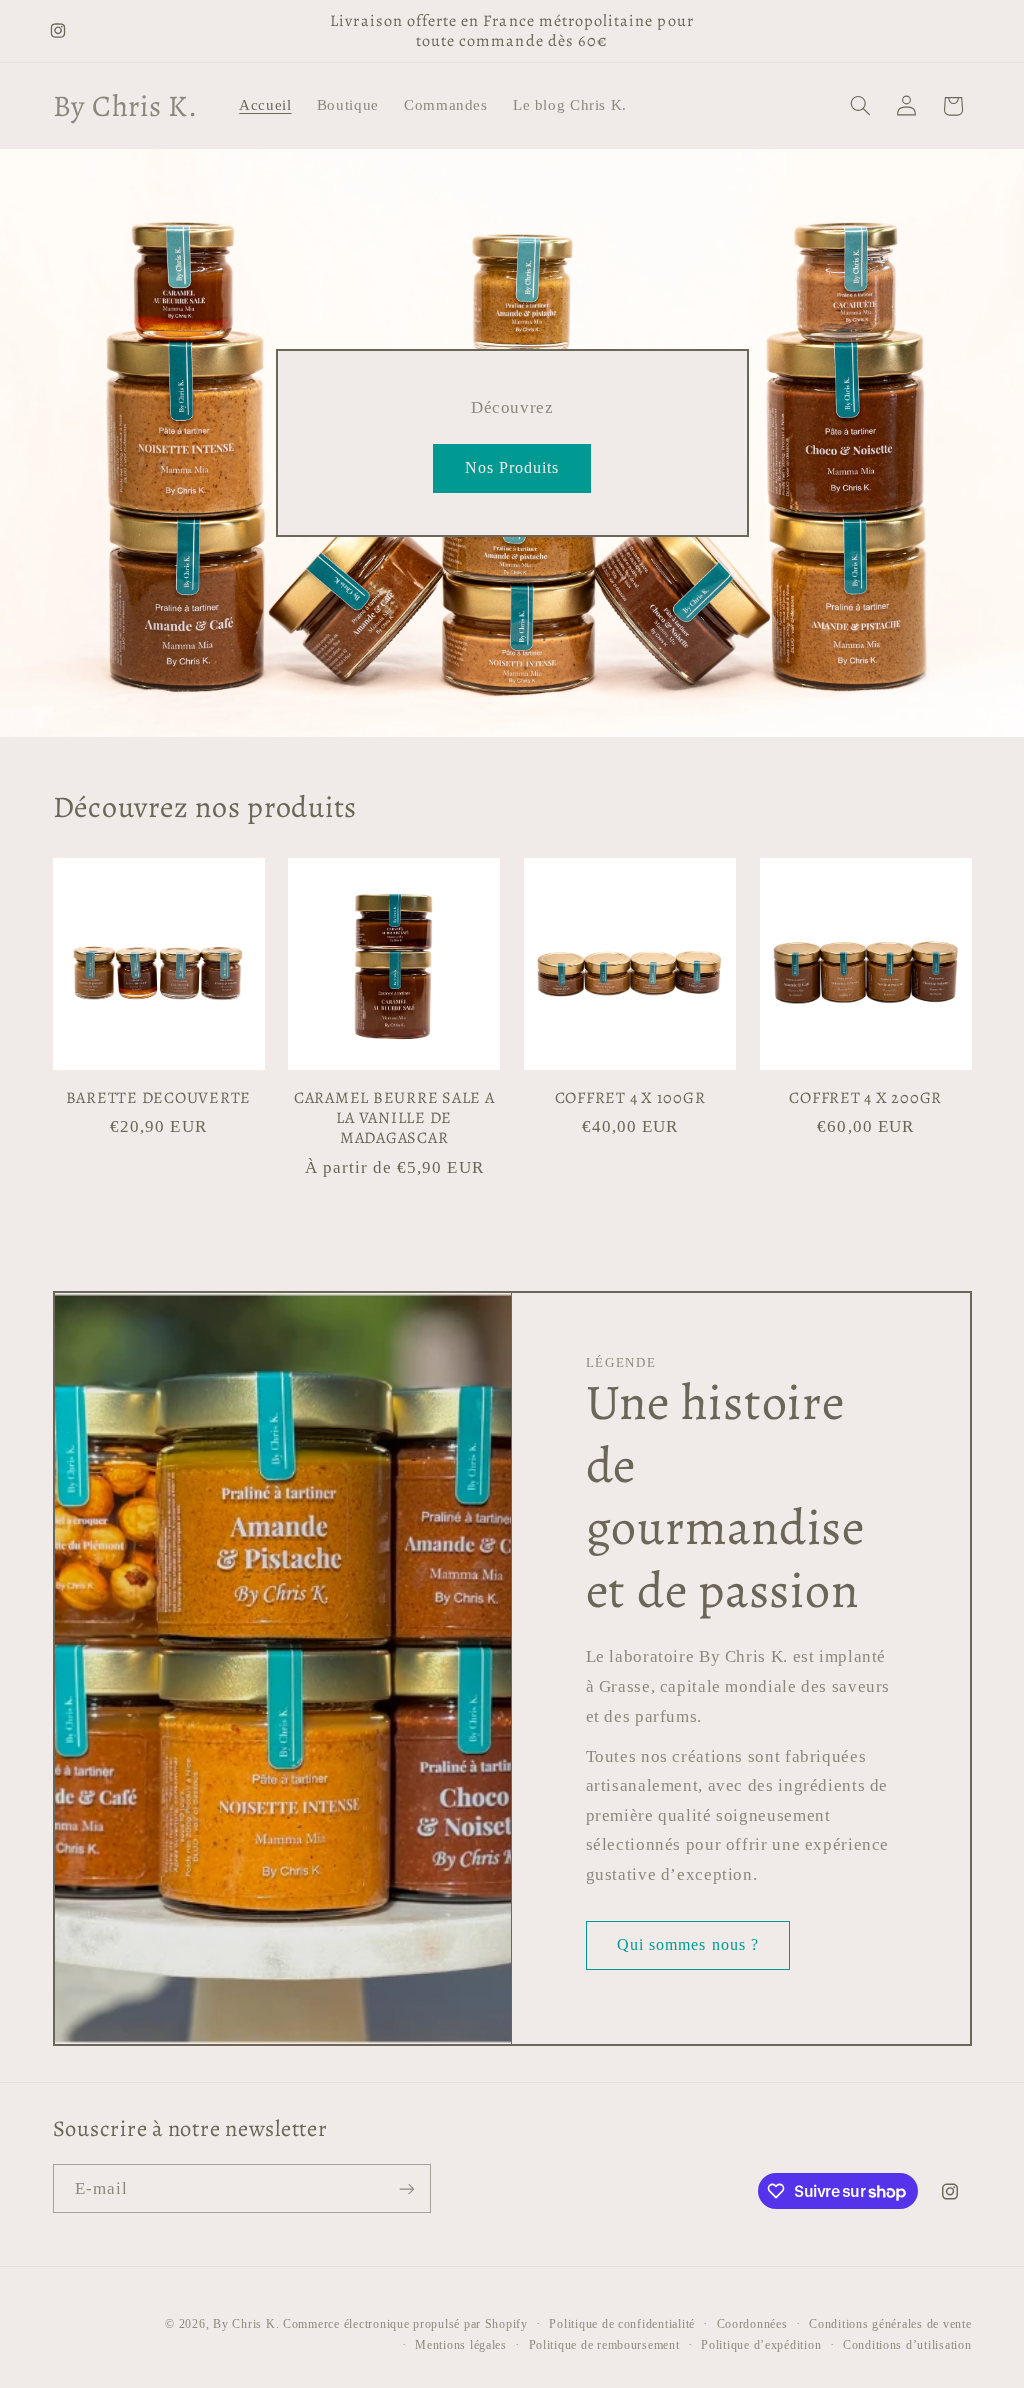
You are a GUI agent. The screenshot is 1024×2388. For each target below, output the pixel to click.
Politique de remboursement (604, 2345)
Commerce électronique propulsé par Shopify (405, 2324)
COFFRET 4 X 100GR (630, 1098)
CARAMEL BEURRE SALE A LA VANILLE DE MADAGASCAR (394, 1118)
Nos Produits (512, 467)
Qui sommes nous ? (688, 1944)
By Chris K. (246, 2324)
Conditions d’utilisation (907, 2345)
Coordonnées (752, 2324)
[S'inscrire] (406, 2188)
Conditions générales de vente (890, 2324)
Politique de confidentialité (622, 2324)
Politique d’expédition (761, 2345)
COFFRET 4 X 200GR (865, 1098)
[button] (860, 106)
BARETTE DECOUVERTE (159, 1098)
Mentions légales (461, 2345)
